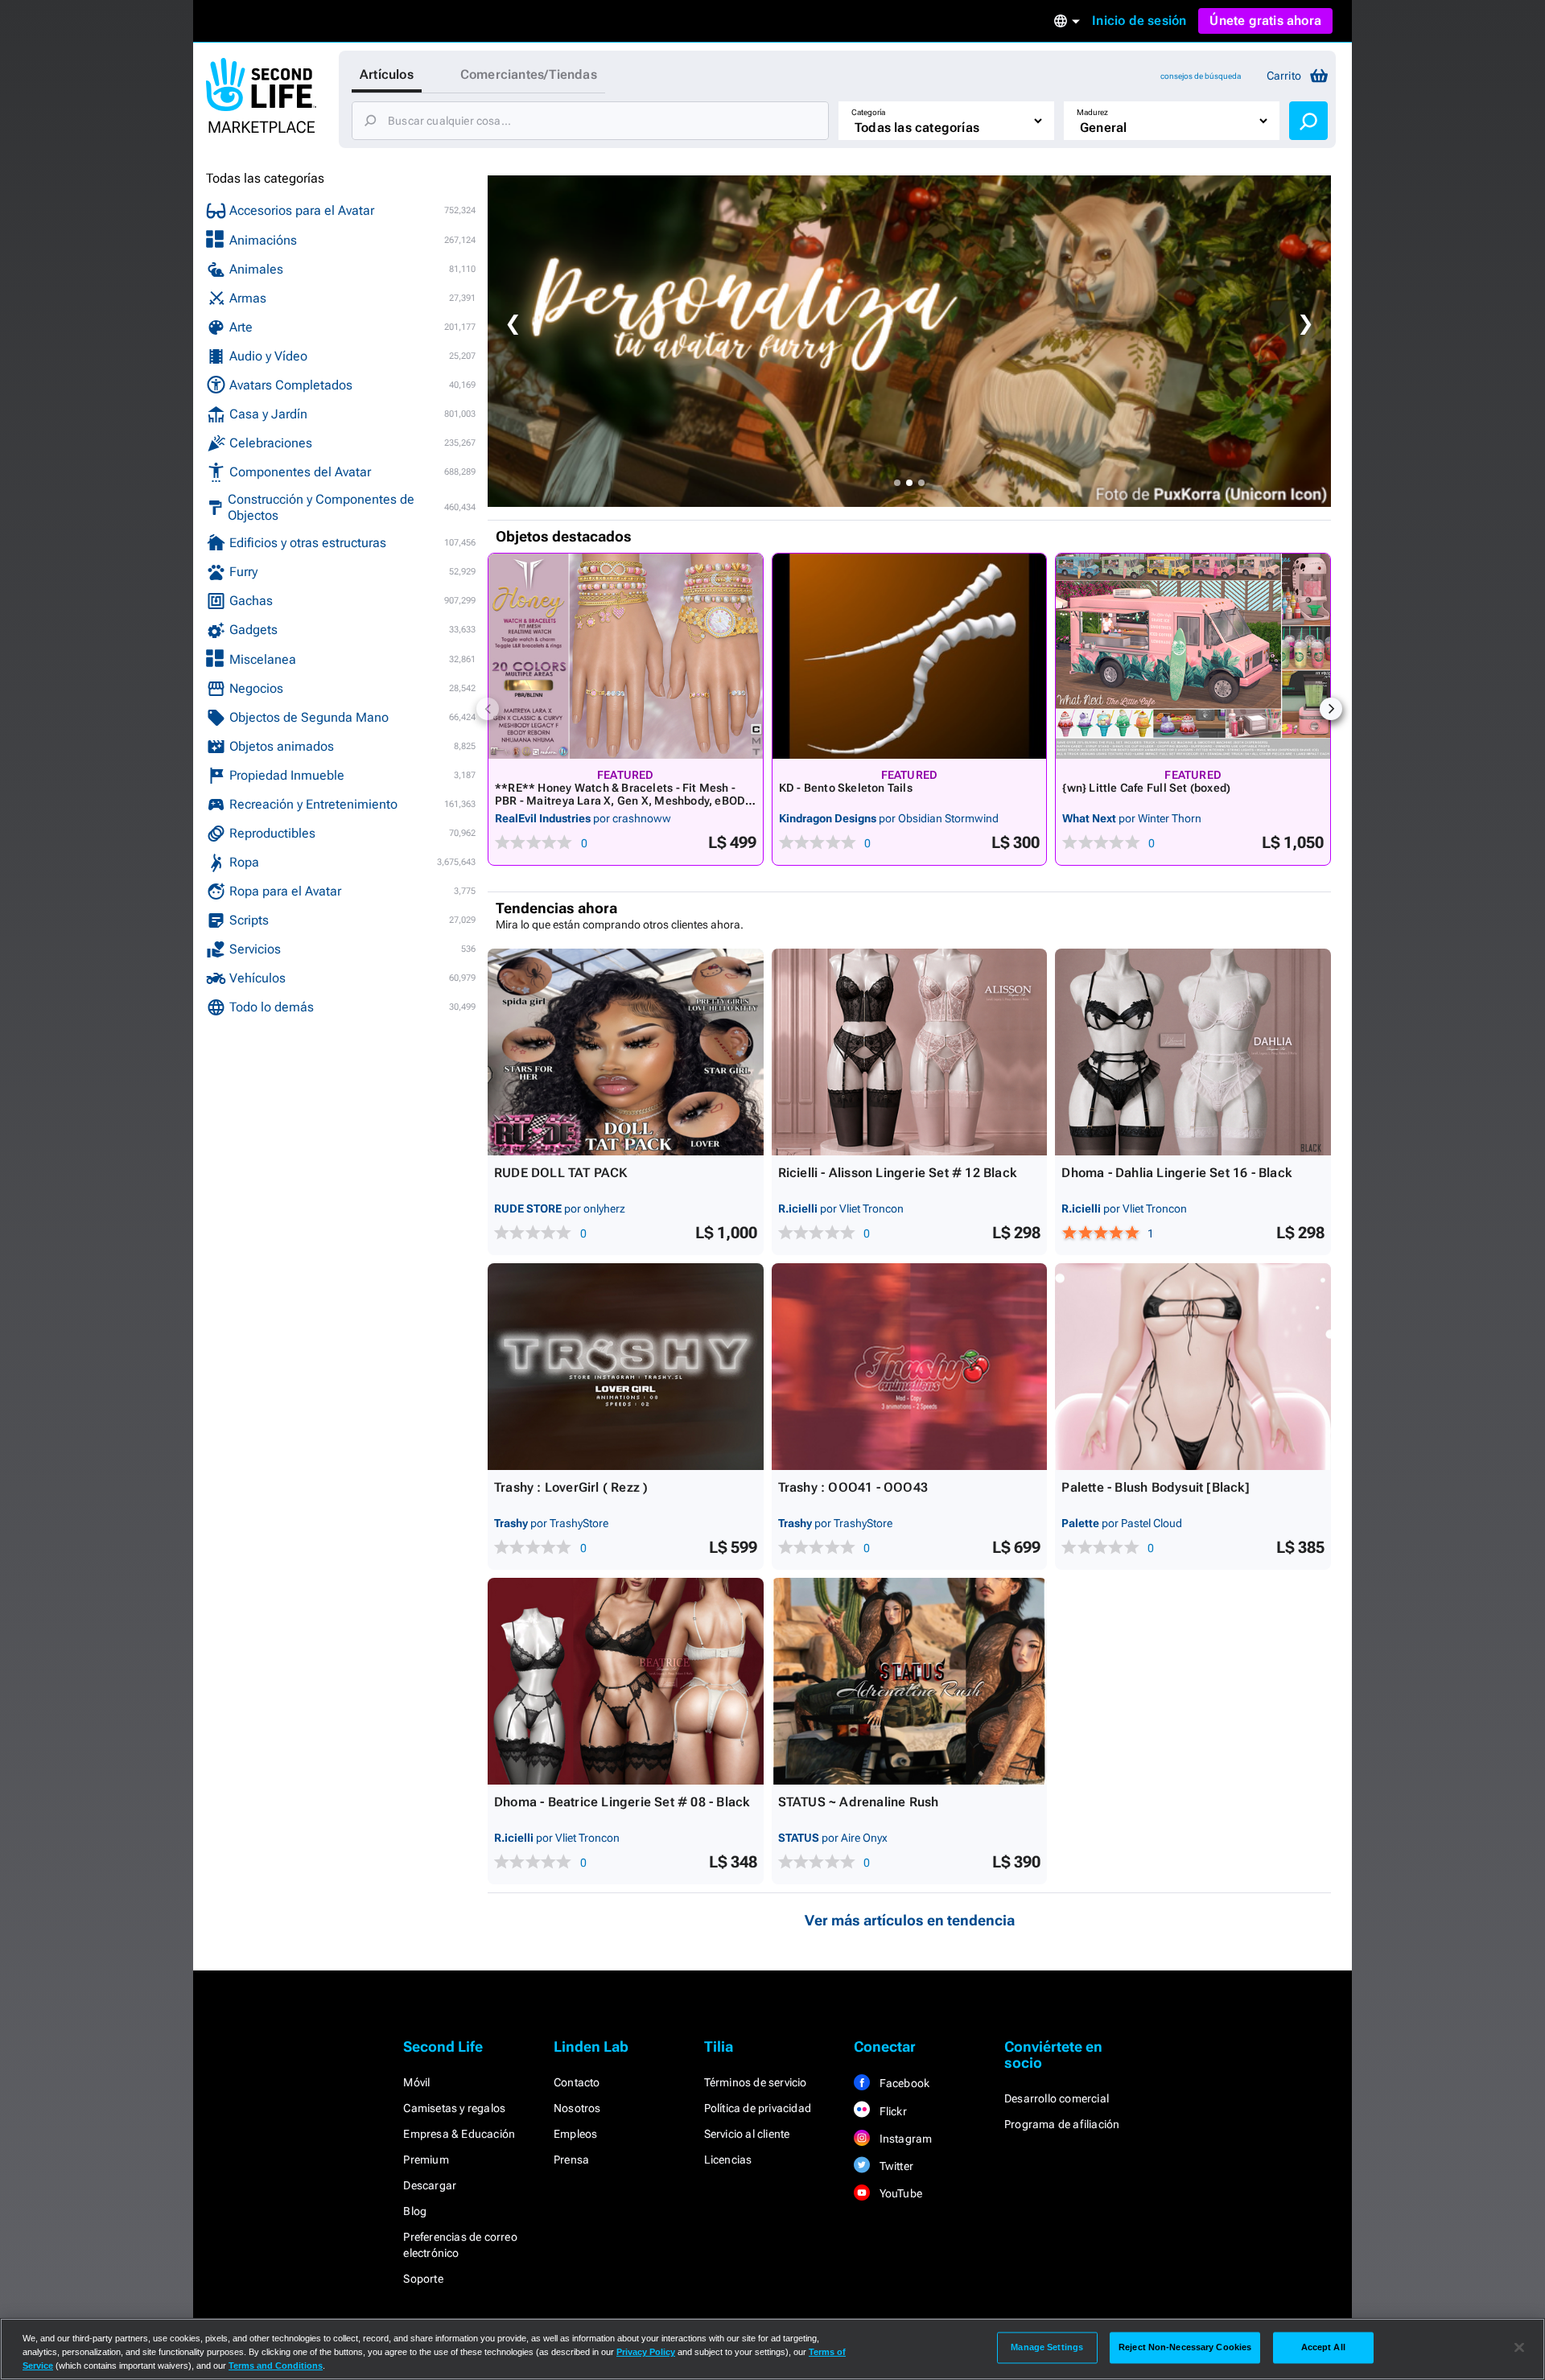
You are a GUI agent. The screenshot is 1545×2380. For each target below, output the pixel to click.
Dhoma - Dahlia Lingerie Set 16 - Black (1176, 1173)
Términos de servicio (756, 2082)
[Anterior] (488, 709)
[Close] (1519, 2348)
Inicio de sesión (1139, 21)
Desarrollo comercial (1057, 2098)
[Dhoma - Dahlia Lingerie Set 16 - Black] (1193, 1052)
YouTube (899, 2193)
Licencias (728, 2160)
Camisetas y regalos (454, 2108)
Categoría (868, 112)
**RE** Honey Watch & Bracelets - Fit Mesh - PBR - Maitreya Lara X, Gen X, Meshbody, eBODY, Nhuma (625, 801)
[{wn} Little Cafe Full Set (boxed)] (1193, 656)
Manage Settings (1047, 2347)
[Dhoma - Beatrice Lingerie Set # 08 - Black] (626, 1681)
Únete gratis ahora (1265, 21)
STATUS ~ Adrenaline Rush (859, 1802)
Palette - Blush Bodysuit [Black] (1155, 1487)
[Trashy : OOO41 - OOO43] (910, 1367)
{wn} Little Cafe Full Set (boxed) (1146, 788)
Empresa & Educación (459, 2134)
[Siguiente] (1331, 709)
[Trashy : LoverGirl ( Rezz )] (626, 1367)
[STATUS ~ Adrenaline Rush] (910, 1681)
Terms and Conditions (276, 2366)
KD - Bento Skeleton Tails (846, 788)
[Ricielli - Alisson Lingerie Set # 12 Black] (910, 1052)
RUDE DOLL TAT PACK (561, 1173)
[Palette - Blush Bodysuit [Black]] (1193, 1367)
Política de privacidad (758, 2108)
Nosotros (577, 2108)
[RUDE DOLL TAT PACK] (626, 1052)
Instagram (904, 2139)
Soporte (423, 2279)
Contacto (577, 2082)
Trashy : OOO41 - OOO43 (853, 1487)
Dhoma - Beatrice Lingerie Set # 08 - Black (622, 1802)
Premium (426, 2160)
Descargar (430, 2185)
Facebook (903, 2083)
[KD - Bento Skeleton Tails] (910, 656)
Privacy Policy (646, 2352)
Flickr (891, 2111)
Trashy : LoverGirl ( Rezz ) (571, 1487)
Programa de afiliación (1062, 2124)
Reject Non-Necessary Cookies (1185, 2347)
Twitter (895, 2166)
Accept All (1323, 2347)
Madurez (1092, 112)
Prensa (571, 2160)
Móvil (416, 2082)
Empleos (575, 2134)
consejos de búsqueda (1201, 76)
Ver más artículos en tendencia (910, 1920)
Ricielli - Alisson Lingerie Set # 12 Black (897, 1173)
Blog (415, 2211)
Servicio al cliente (747, 2134)
